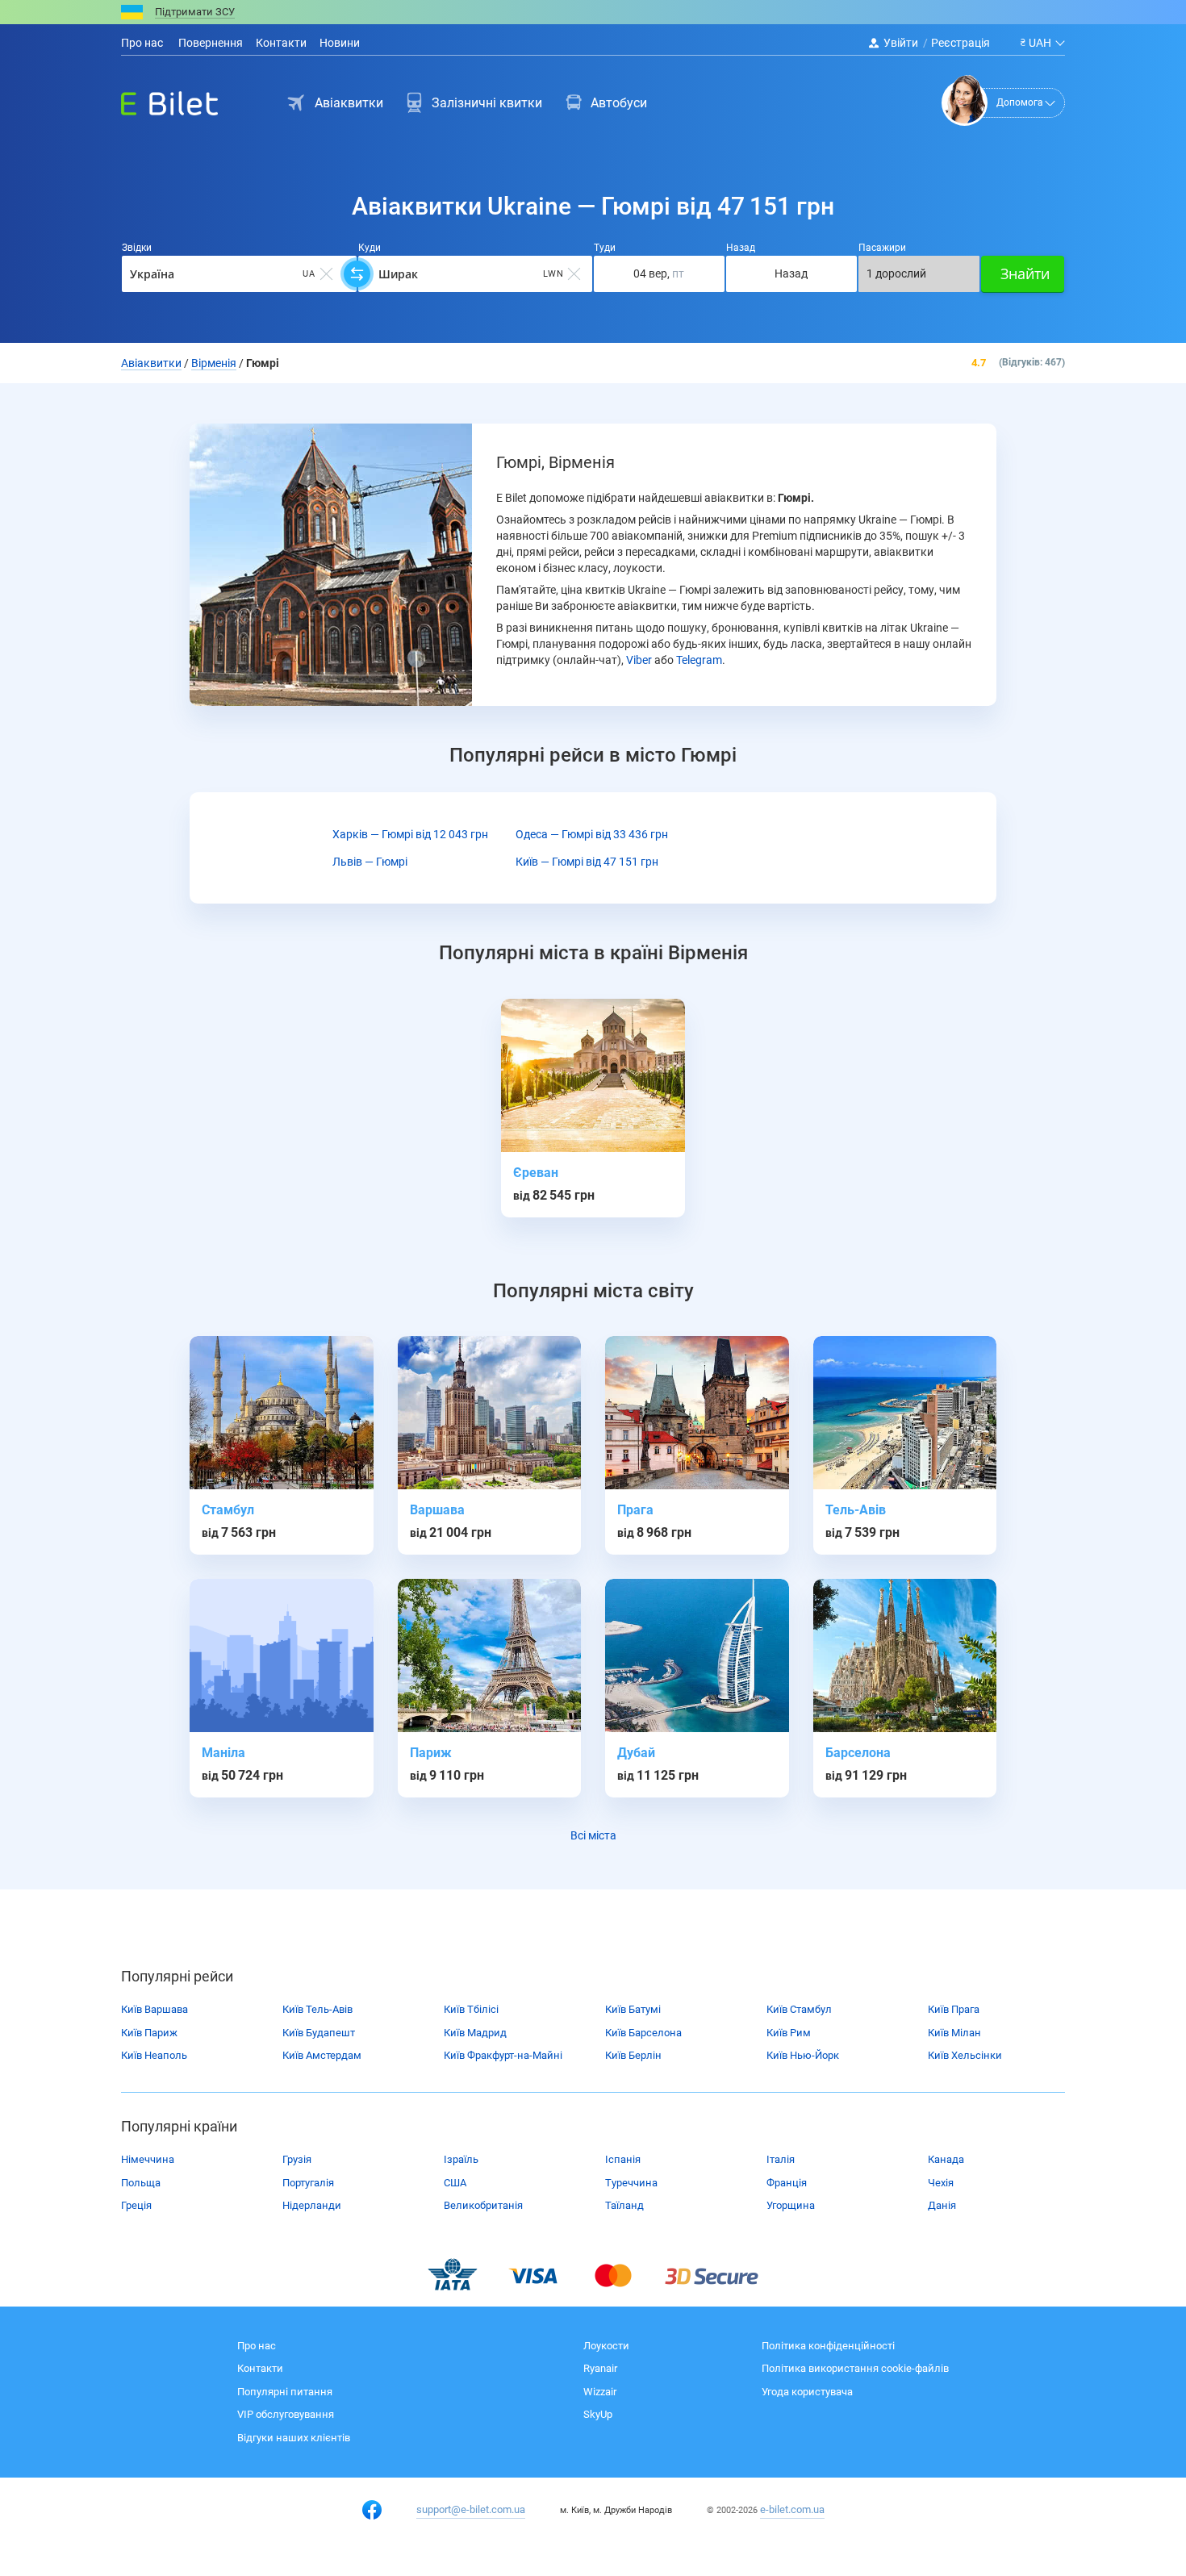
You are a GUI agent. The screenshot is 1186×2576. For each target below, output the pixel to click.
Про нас (142, 43)
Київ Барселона (643, 2033)
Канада (946, 2159)
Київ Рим (789, 2033)
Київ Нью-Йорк (803, 2055)
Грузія (297, 2159)
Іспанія (623, 2159)
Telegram (699, 660)
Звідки (137, 248)
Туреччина (631, 2183)
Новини (340, 43)
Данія (942, 2205)
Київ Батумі (633, 2009)
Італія (781, 2159)
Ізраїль (461, 2159)
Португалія (308, 2183)
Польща (141, 2183)
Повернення (209, 43)
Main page (155, 99)
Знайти (1025, 273)
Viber (639, 660)
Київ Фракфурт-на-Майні (503, 2055)
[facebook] (372, 2510)
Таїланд (624, 2205)
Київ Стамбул (799, 2009)
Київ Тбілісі (471, 2009)
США (455, 2183)
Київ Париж (149, 2033)
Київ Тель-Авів (317, 2009)
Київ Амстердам (322, 2055)
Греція (136, 2205)
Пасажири (882, 248)
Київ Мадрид (475, 2033)
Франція (787, 2183)
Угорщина (791, 2205)
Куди (370, 248)
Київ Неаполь (154, 2055)
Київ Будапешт (319, 2033)
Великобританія (483, 2205)
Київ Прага (954, 2009)
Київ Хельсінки (965, 2055)
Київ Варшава (155, 2009)
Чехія (941, 2183)
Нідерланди (312, 2205)
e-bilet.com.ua (792, 2509)
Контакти (281, 43)
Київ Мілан (954, 2033)
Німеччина (148, 2159)
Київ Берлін (633, 2055)
